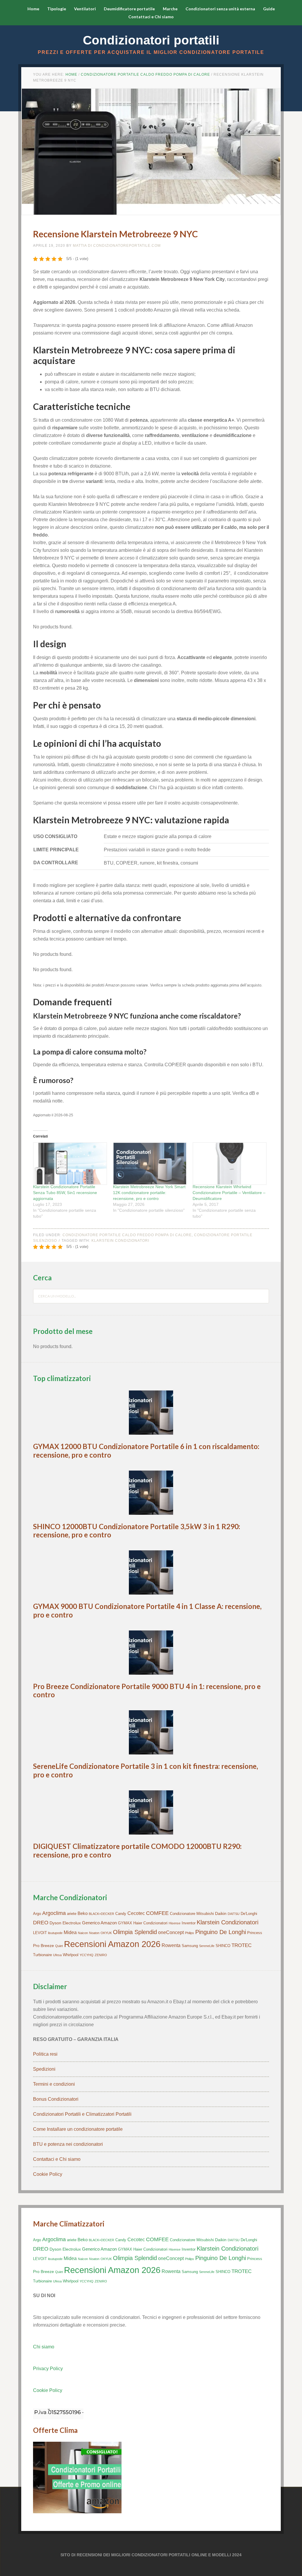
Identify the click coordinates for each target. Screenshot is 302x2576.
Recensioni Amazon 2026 (112, 1944)
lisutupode (55, 1933)
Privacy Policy (48, 2369)
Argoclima (54, 1913)
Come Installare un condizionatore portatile (78, 2129)
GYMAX (125, 1923)
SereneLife (207, 1946)
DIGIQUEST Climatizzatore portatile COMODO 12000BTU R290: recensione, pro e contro (137, 1850)
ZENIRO (101, 1955)
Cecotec (136, 1913)
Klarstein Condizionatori (120, 1241)
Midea (70, 1932)
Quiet (59, 1946)
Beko (83, 1913)
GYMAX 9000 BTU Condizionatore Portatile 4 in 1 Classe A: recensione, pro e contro (147, 1610)
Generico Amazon (99, 1923)
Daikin (221, 1913)
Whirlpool (71, 1955)
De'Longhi (249, 1914)
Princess (255, 1933)
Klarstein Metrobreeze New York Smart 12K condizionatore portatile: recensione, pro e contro (149, 1193)
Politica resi (45, 2054)
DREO (41, 1923)
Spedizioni (44, 2069)
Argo (37, 1914)
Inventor (189, 1923)
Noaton (94, 1933)
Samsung (190, 1946)
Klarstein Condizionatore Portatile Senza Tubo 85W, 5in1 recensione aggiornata (65, 1193)
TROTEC (242, 1945)
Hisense (175, 1923)
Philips (189, 1933)
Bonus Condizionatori (56, 2099)
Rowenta (171, 1945)
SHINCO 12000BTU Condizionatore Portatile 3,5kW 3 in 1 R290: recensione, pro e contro (137, 1531)
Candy (121, 1914)
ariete (72, 1914)
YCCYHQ (87, 1955)
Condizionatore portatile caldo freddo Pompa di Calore (127, 1235)
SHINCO (223, 1946)
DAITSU (234, 1914)
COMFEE (157, 1913)
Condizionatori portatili (151, 40)
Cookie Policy (48, 2174)
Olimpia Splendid (135, 1932)
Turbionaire (42, 1955)
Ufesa (57, 1955)
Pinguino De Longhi (221, 1932)
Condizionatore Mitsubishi (192, 1914)
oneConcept (171, 1932)
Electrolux (72, 1923)
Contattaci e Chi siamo (57, 2159)
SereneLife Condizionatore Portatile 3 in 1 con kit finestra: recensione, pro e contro (146, 1770)
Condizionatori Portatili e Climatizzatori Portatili (82, 2114)
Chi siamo (44, 2347)
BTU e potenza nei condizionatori (68, 2144)
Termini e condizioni (54, 2084)
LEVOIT (40, 1933)
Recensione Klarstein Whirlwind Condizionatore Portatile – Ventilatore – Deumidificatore (229, 1193)
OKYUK (106, 1933)
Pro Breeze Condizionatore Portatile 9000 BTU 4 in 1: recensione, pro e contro (147, 1691)
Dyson (55, 1923)
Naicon (83, 1933)
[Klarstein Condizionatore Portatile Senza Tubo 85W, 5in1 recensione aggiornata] (70, 1164)
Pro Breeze (44, 1946)
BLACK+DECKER (101, 1914)
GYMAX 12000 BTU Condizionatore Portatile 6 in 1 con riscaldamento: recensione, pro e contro (146, 1451)
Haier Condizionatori (150, 1923)
